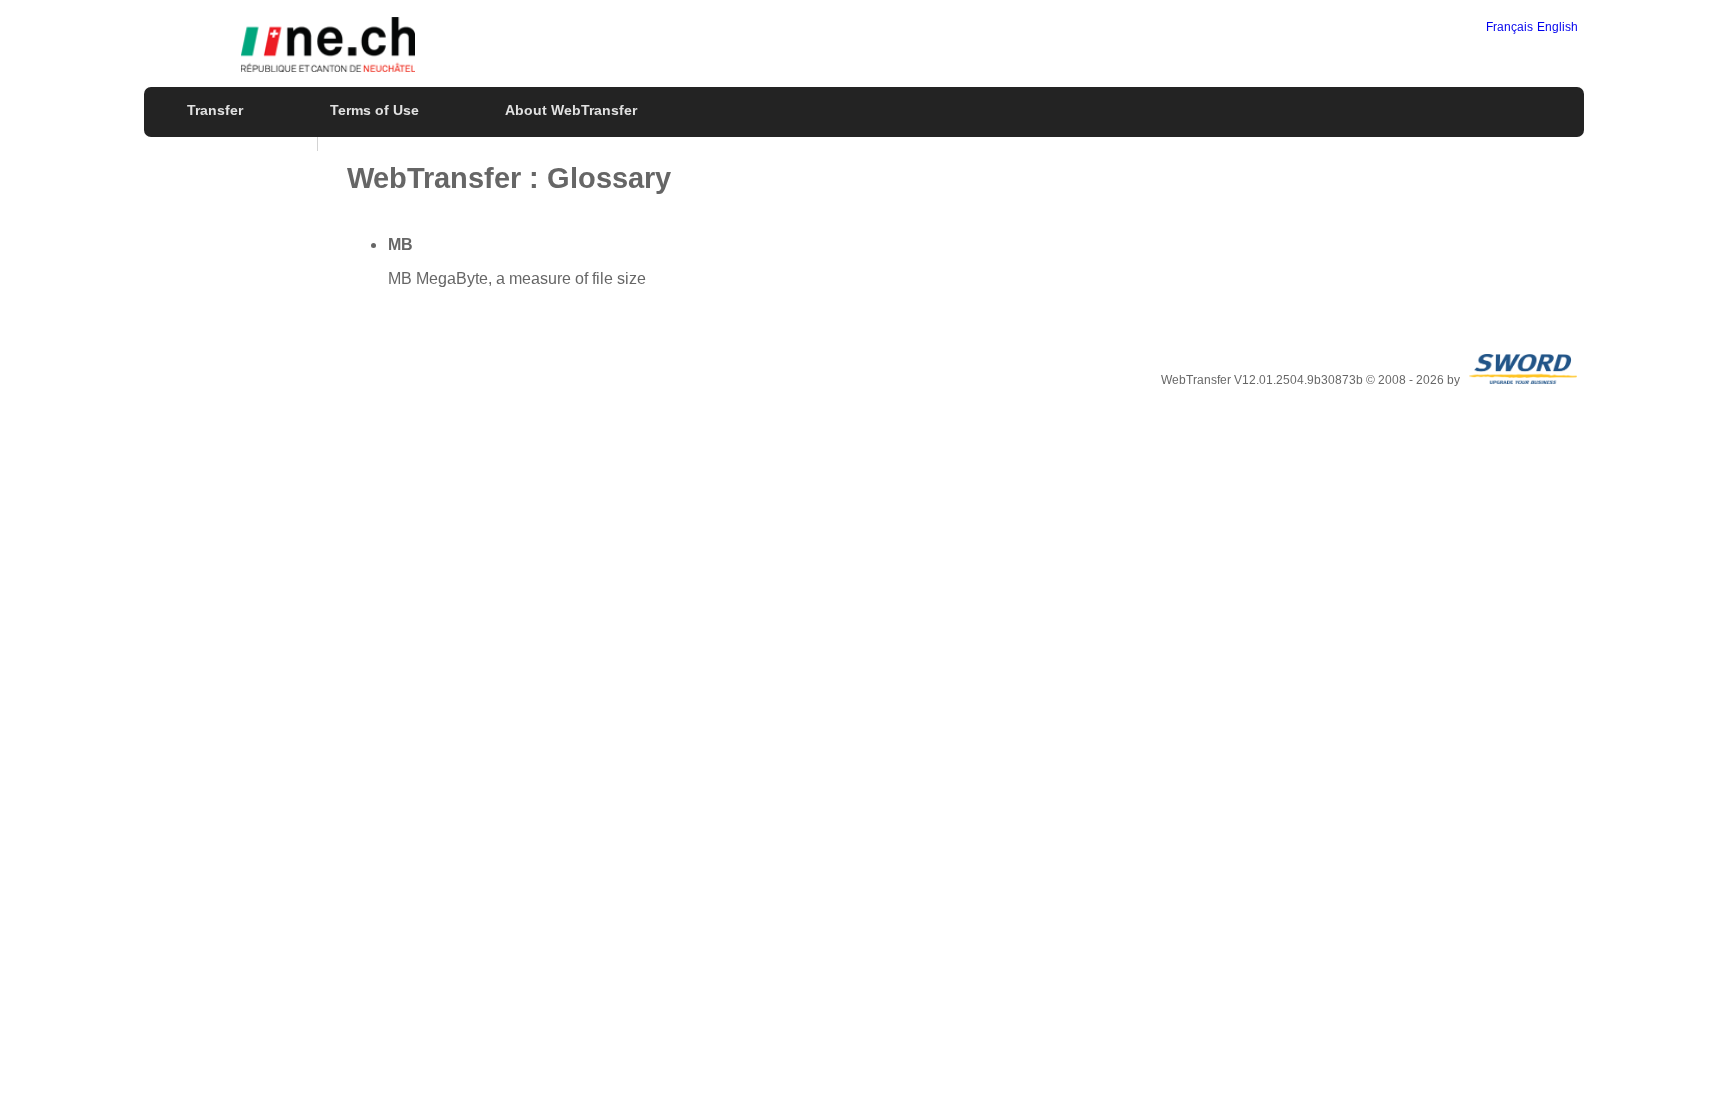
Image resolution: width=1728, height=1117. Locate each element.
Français (1509, 27)
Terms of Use (374, 110)
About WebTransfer (571, 110)
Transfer (215, 110)
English (1557, 27)
